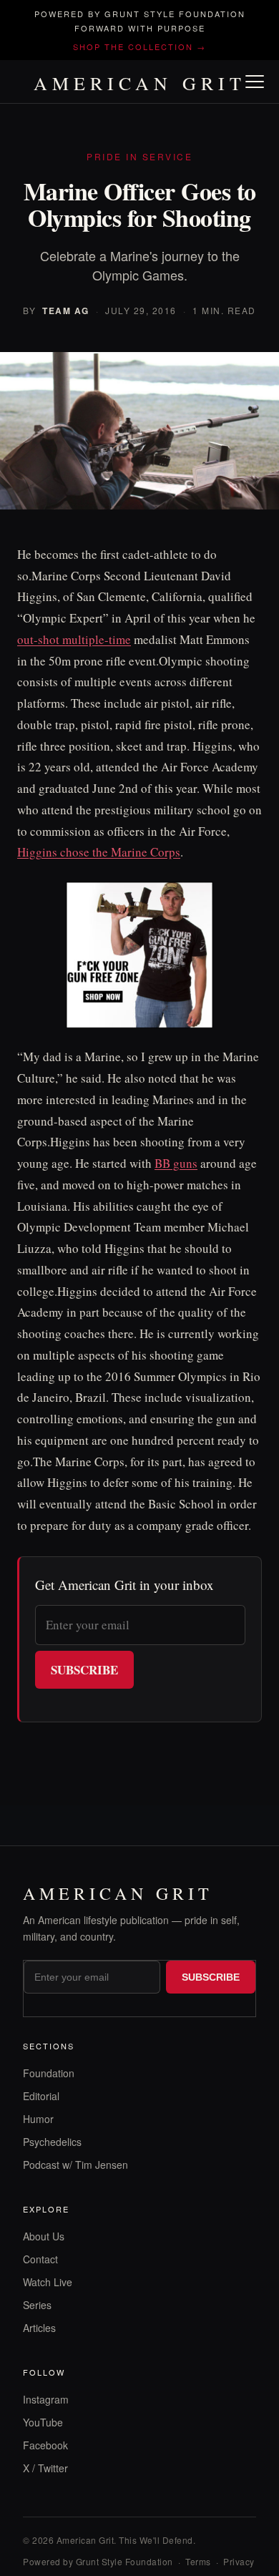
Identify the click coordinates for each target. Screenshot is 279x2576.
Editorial (41, 2096)
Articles (39, 2328)
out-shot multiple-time (74, 639)
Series (37, 2305)
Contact (40, 2259)
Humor (38, 2119)
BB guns (176, 1163)
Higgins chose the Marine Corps (99, 852)
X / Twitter (45, 2468)
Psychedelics (52, 2142)
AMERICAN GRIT (140, 83)
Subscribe (84, 1670)
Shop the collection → (139, 47)
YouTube (43, 2422)
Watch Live (48, 2282)
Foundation (49, 2073)
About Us (44, 2236)
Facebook (45, 2445)
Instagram (46, 2399)
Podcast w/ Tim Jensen (75, 2165)
